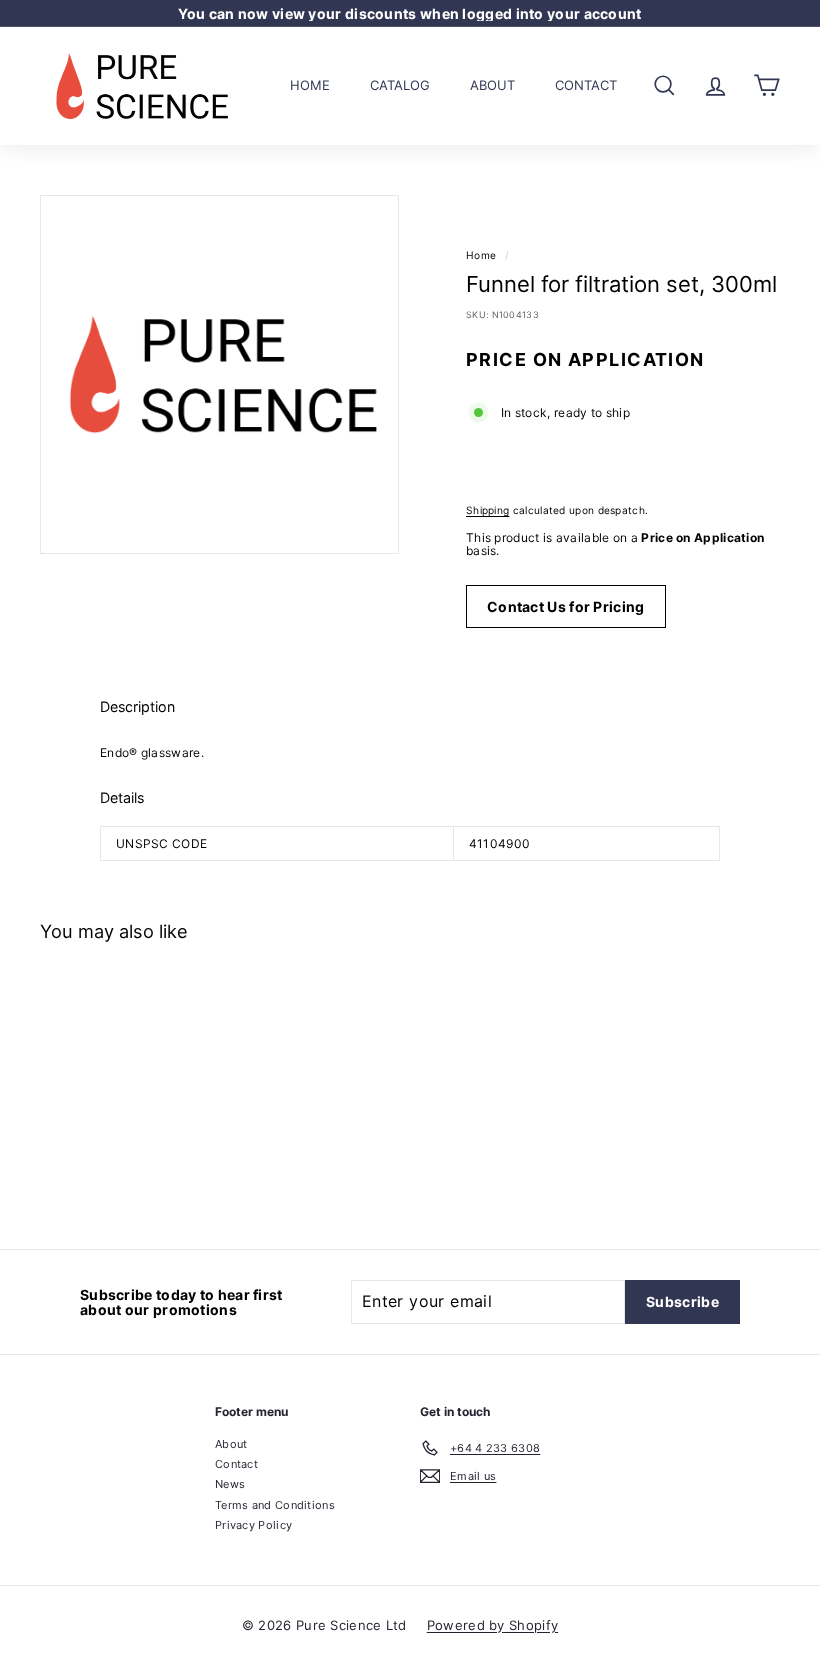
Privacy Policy (253, 1525)
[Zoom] (219, 374)
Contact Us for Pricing (566, 606)
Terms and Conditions (275, 1505)
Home (310, 85)
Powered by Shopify (492, 1625)
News (230, 1484)
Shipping (487, 510)
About (492, 85)
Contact (586, 85)
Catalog (400, 85)
